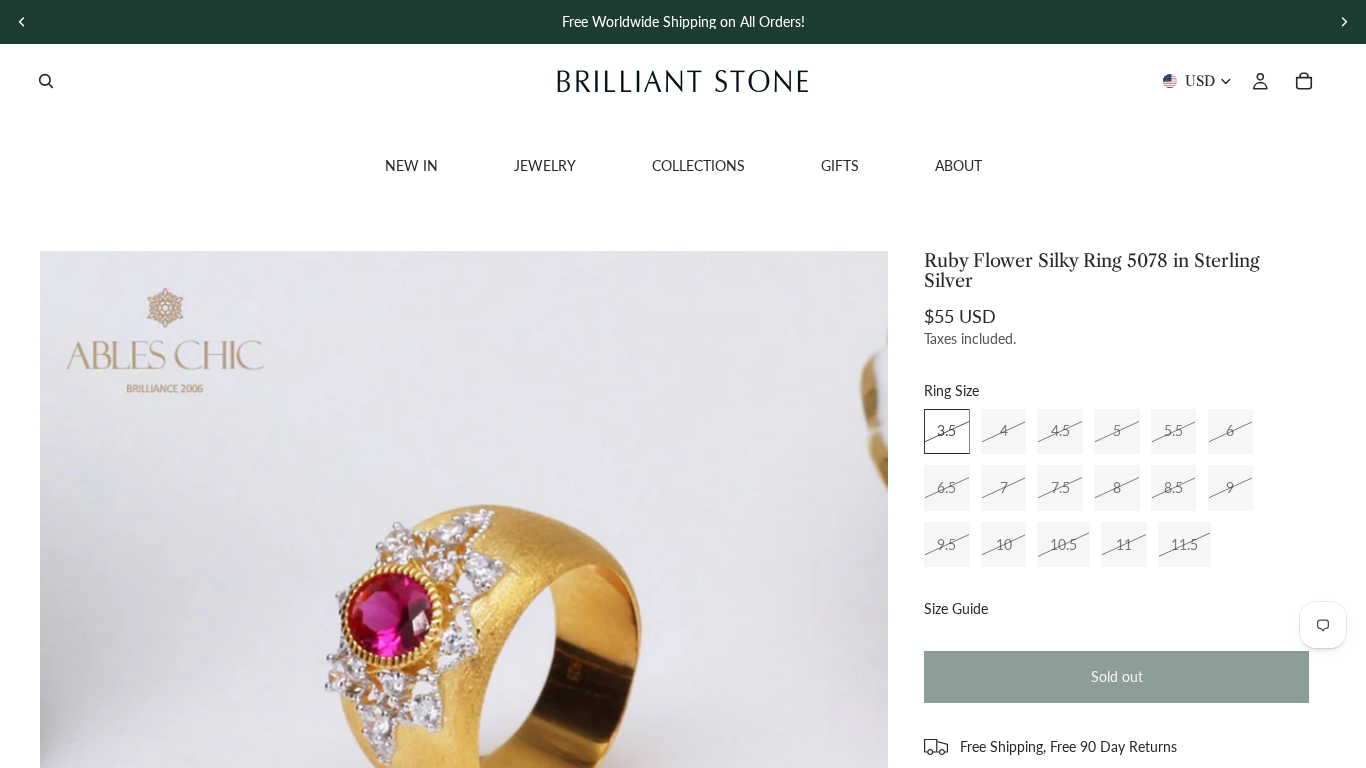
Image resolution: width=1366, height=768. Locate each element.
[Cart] (1304, 81)
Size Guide (956, 608)
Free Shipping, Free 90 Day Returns (1068, 746)
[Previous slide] (22, 22)
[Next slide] (1344, 22)
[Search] (46, 81)
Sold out (1117, 676)
